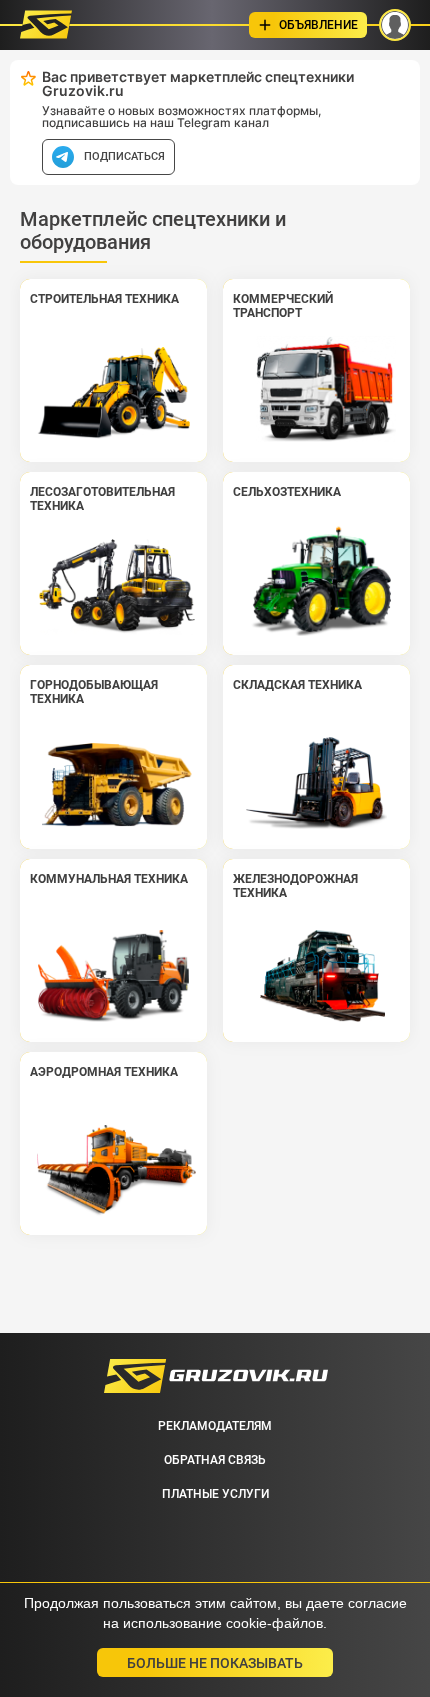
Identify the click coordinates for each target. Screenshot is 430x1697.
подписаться (124, 156)
